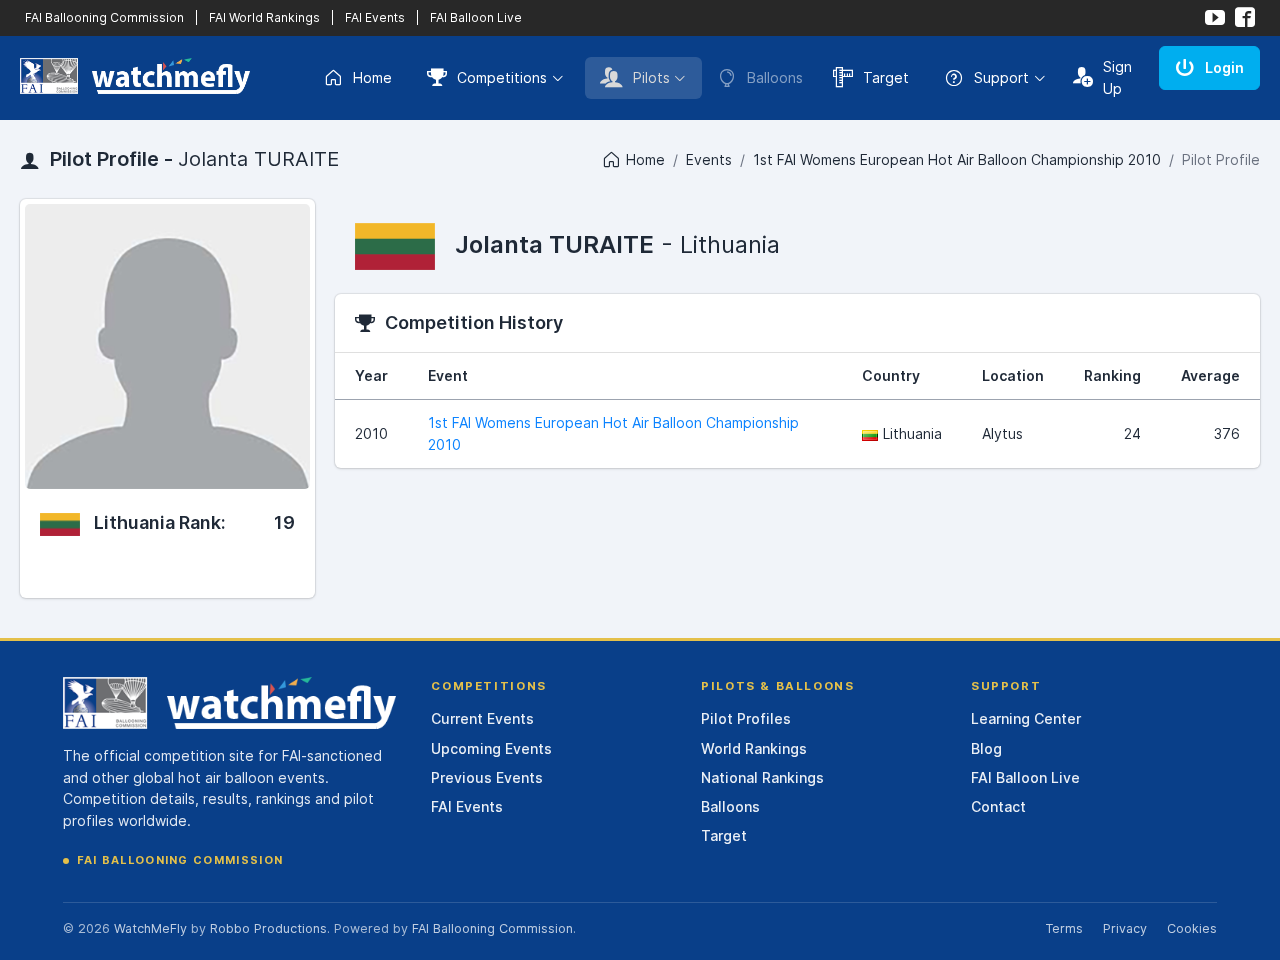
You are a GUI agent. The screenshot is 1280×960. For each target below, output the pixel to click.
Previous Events (487, 777)
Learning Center (1026, 718)
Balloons (730, 806)
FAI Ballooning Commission (104, 17)
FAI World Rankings (264, 17)
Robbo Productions (268, 928)
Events (709, 159)
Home (372, 77)
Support (1001, 77)
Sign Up (1117, 77)
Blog (986, 748)
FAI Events (375, 17)
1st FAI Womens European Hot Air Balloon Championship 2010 (957, 159)
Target (886, 77)
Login (1224, 67)
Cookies (1192, 928)
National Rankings (762, 777)
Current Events (482, 718)
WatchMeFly (150, 928)
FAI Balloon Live (476, 17)
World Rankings (754, 748)
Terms (1064, 928)
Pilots (651, 77)
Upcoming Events (491, 748)
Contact (998, 806)
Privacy (1125, 928)
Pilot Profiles (746, 718)
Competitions (502, 77)
